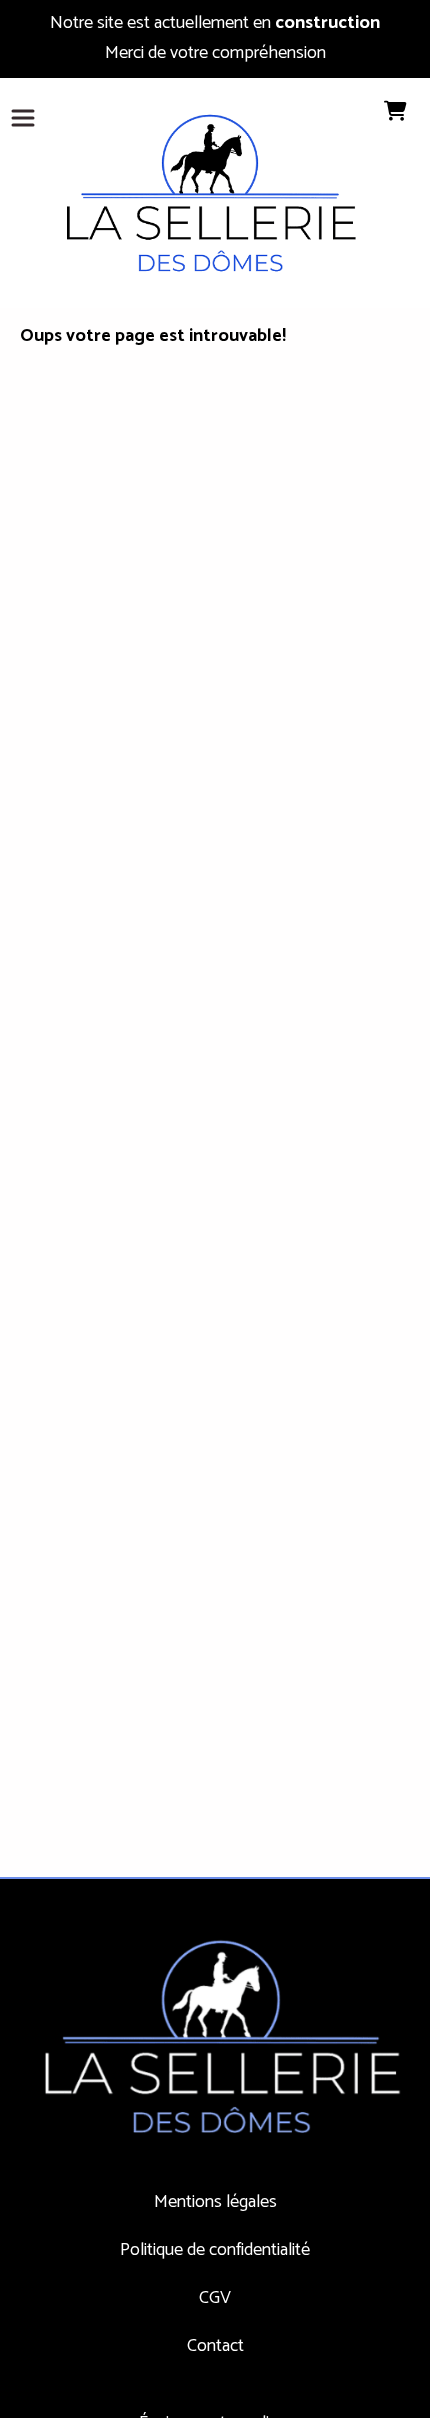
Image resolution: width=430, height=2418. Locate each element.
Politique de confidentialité (215, 2250)
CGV (215, 2298)
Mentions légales (215, 2202)
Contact (215, 2346)
